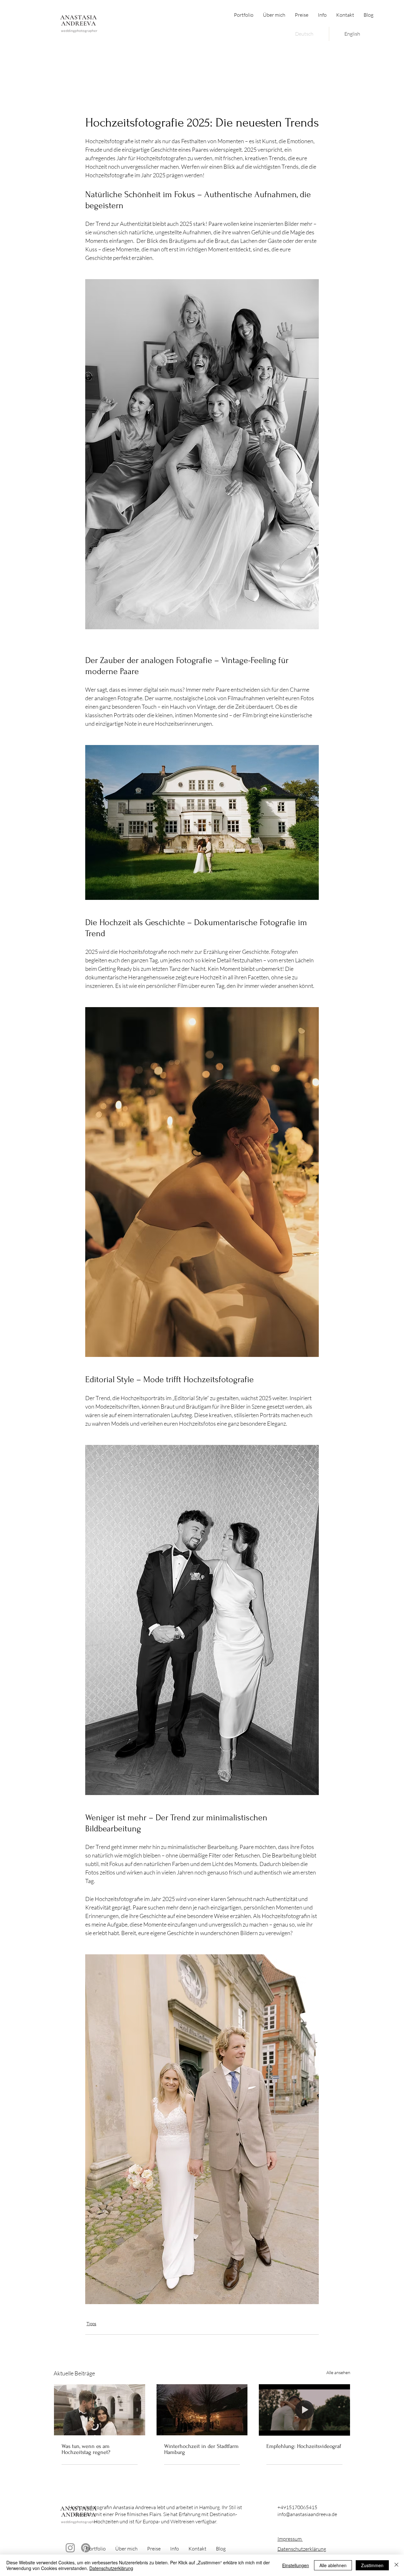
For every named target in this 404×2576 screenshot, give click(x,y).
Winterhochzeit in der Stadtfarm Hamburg (201, 2449)
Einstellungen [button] (296, 2565)
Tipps (91, 2324)
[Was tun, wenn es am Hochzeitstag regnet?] (100, 2410)
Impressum (290, 2539)
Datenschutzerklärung (302, 2549)
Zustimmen (372, 2565)
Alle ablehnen (333, 2565)
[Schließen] (396, 2565)
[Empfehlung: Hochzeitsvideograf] (304, 2410)
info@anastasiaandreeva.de (307, 2514)
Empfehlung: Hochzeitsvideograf (304, 2446)
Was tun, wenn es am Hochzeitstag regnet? (86, 2449)
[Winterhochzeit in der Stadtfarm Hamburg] (202, 2410)
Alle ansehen (338, 2372)
